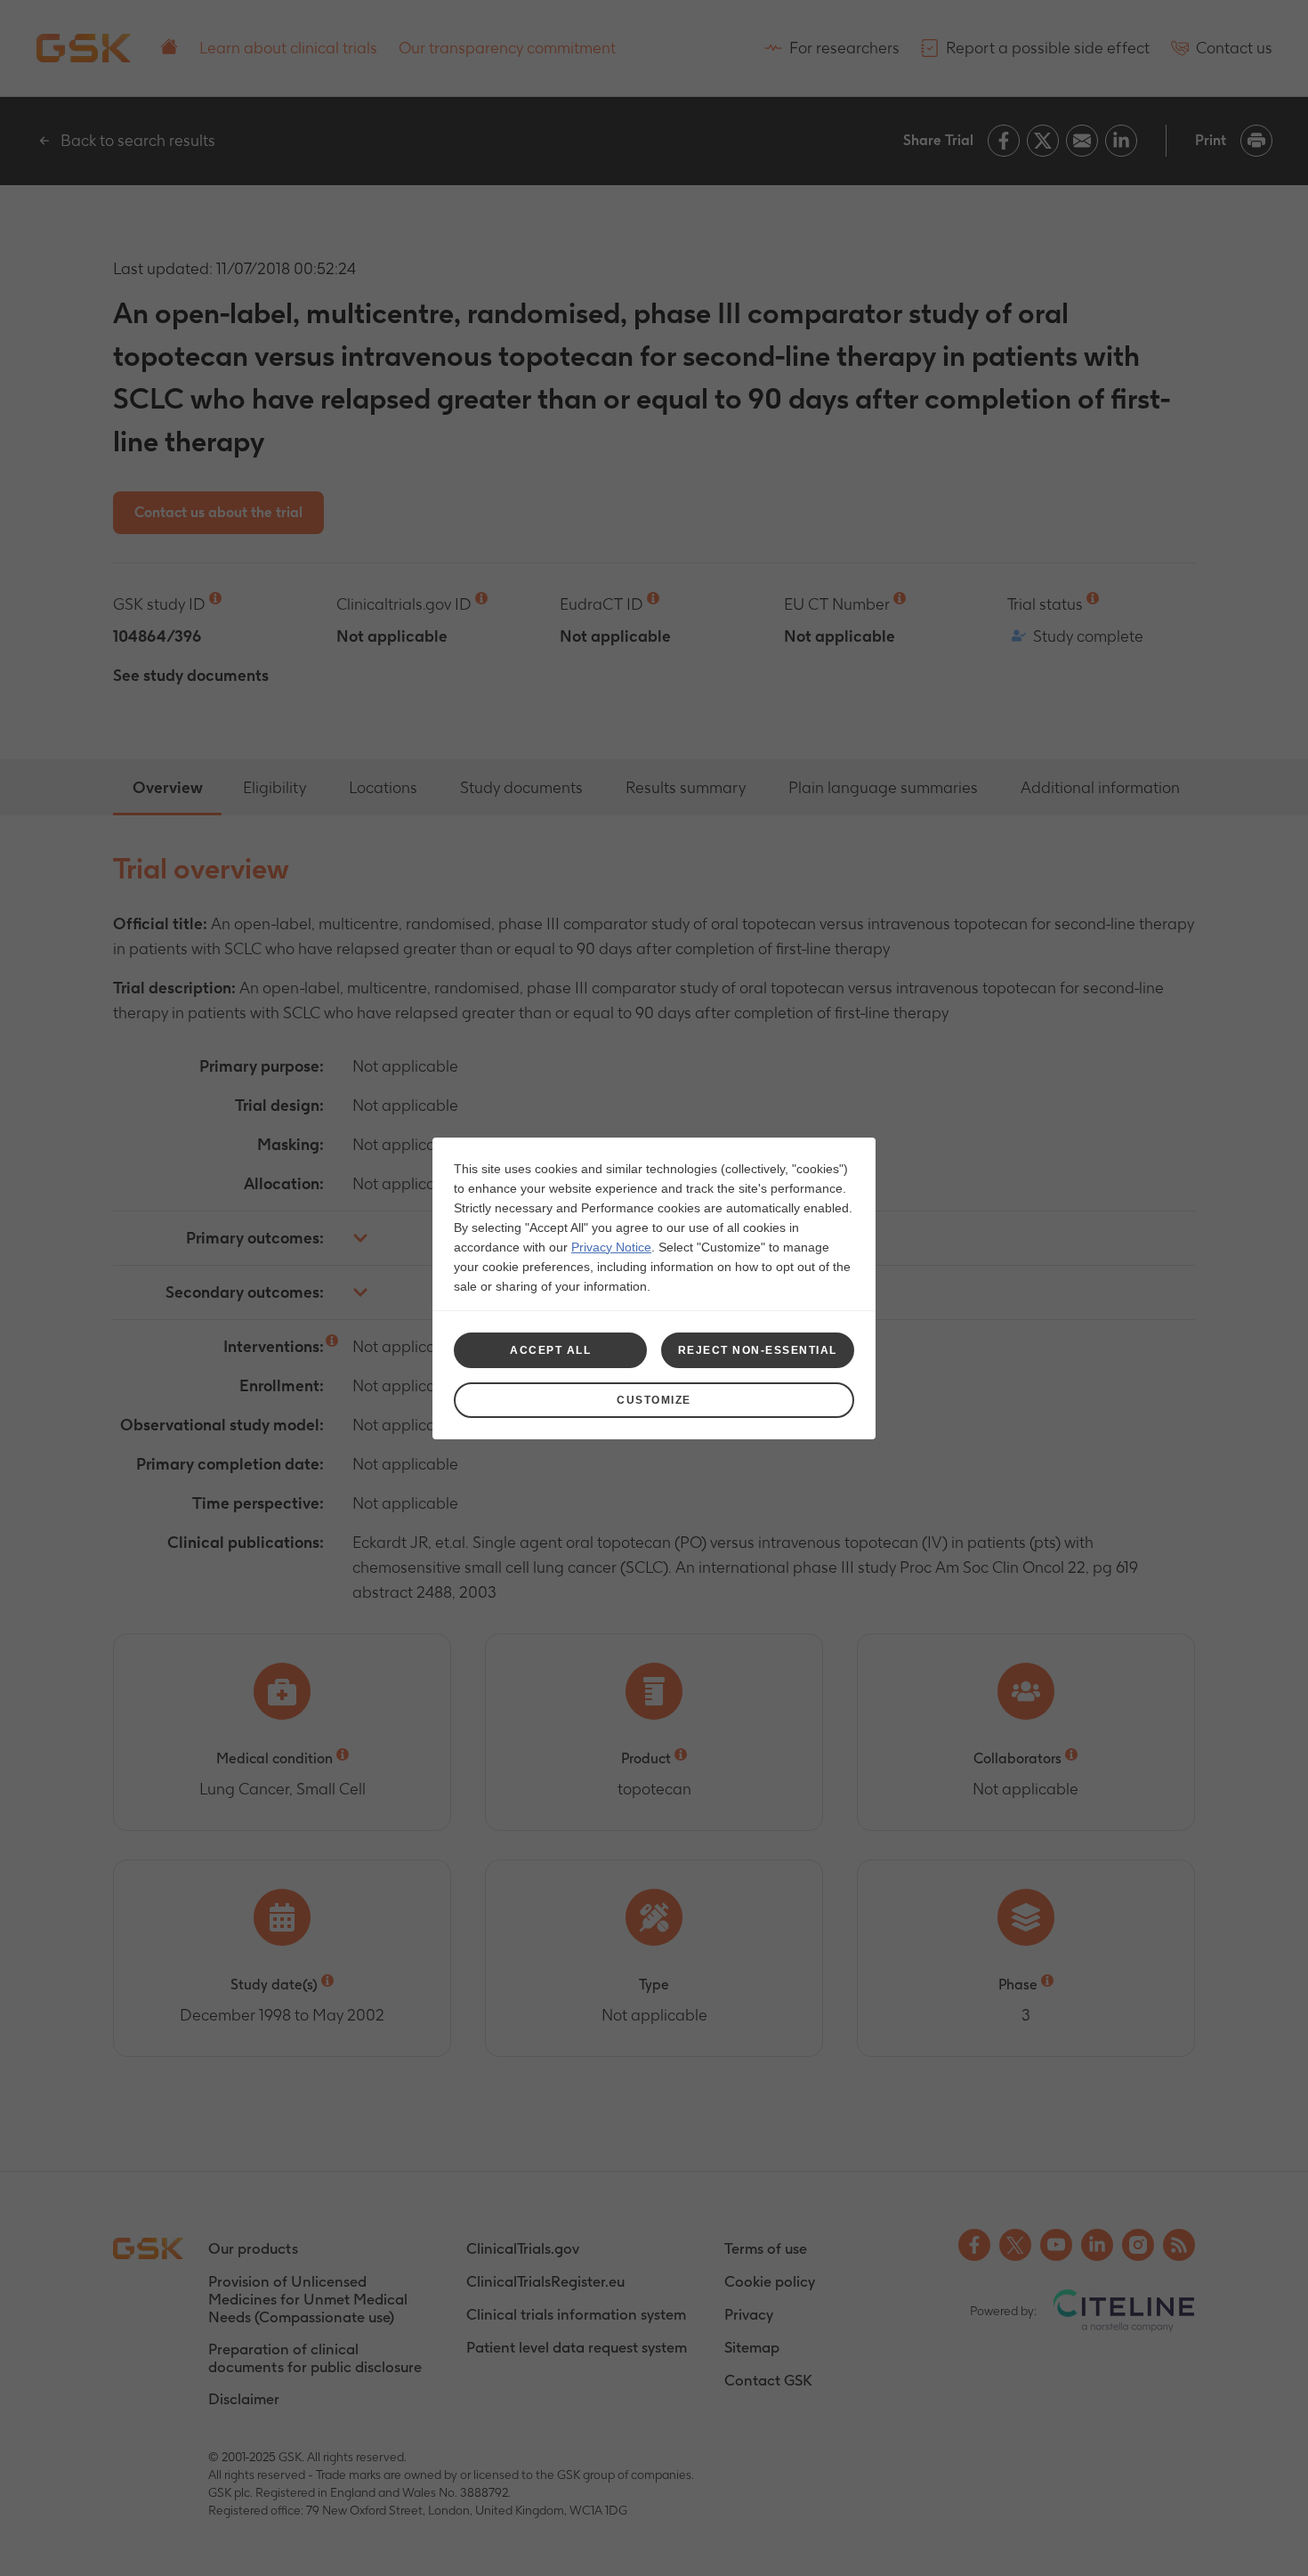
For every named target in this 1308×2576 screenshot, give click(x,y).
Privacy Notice (611, 1247)
